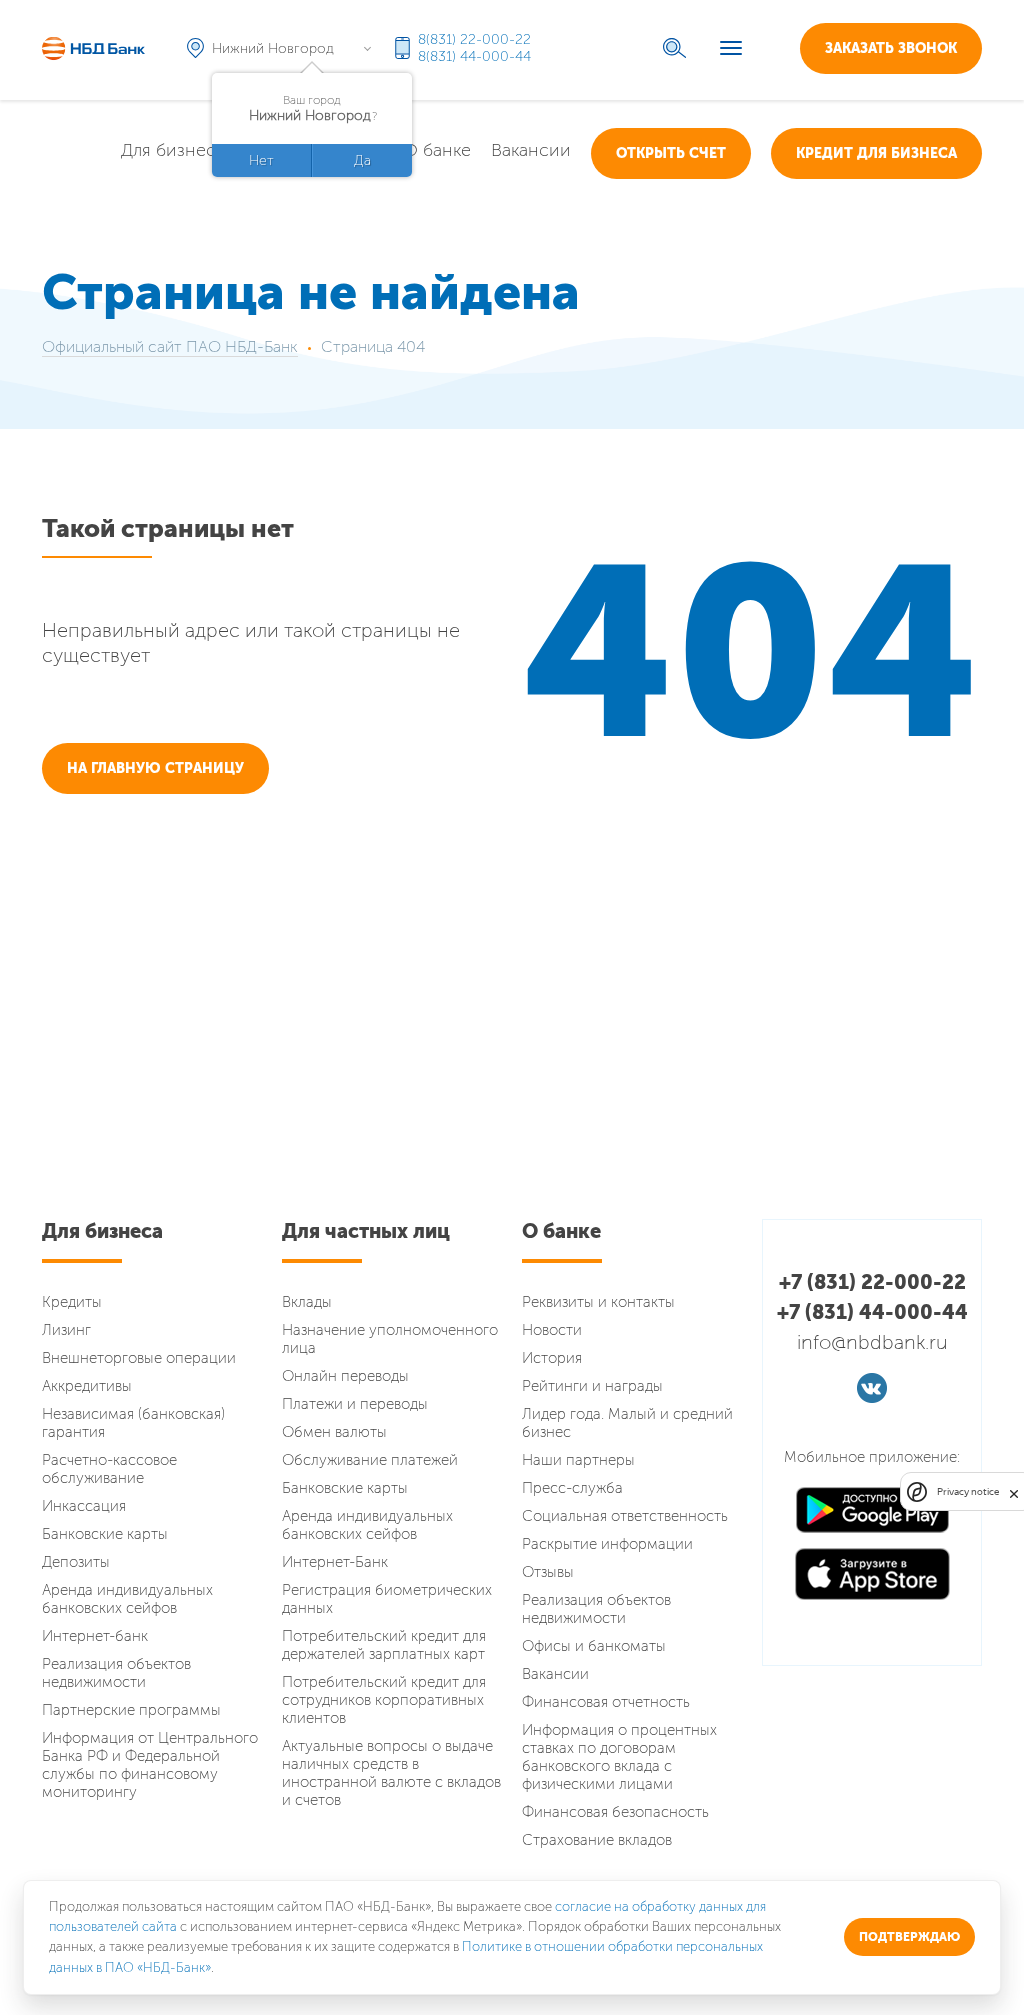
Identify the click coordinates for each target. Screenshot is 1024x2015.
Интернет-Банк (335, 1562)
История (552, 1358)
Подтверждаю (909, 1937)
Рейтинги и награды (592, 1386)
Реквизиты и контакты (598, 1302)
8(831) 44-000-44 (474, 56)
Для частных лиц (366, 1231)
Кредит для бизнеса (876, 153)
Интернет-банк (95, 1636)
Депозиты (76, 1562)
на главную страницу (155, 768)
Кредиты (72, 1302)
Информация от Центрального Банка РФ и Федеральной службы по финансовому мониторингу (150, 1765)
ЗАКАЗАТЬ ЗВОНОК (891, 48)
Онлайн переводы (345, 1376)
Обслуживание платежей (370, 1460)
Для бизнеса (173, 150)
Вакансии (531, 150)
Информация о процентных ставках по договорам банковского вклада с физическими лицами (619, 1757)
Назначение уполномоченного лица (390, 1339)
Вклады (307, 1302)
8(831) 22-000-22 (474, 39)
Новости (552, 1330)
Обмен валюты (334, 1432)
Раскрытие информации (607, 1544)
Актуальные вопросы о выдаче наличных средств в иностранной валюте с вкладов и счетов (391, 1773)
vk (872, 1388)
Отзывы (548, 1572)
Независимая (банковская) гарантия (133, 1423)
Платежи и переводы (355, 1404)
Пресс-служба (572, 1488)
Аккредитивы (87, 1386)
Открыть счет (671, 153)
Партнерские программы (131, 1710)
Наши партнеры (578, 1460)
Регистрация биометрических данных (387, 1599)
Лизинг (66, 1330)
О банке (437, 150)
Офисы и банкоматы (594, 1646)
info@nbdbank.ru (872, 1342)
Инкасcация (84, 1506)
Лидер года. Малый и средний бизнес (627, 1423)
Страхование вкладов (597, 1840)
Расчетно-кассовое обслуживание (109, 1469)
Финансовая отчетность (606, 1702)
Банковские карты (105, 1534)
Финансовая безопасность (615, 1812)
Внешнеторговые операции (139, 1358)
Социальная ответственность (625, 1516)
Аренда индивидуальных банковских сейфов (127, 1599)
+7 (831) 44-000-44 (872, 1312)
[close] (1014, 1491)
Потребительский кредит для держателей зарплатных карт (384, 1645)
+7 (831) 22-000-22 (872, 1282)
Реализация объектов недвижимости (116, 1673)
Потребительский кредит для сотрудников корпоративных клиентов (384, 1700)
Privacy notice (968, 1491)
